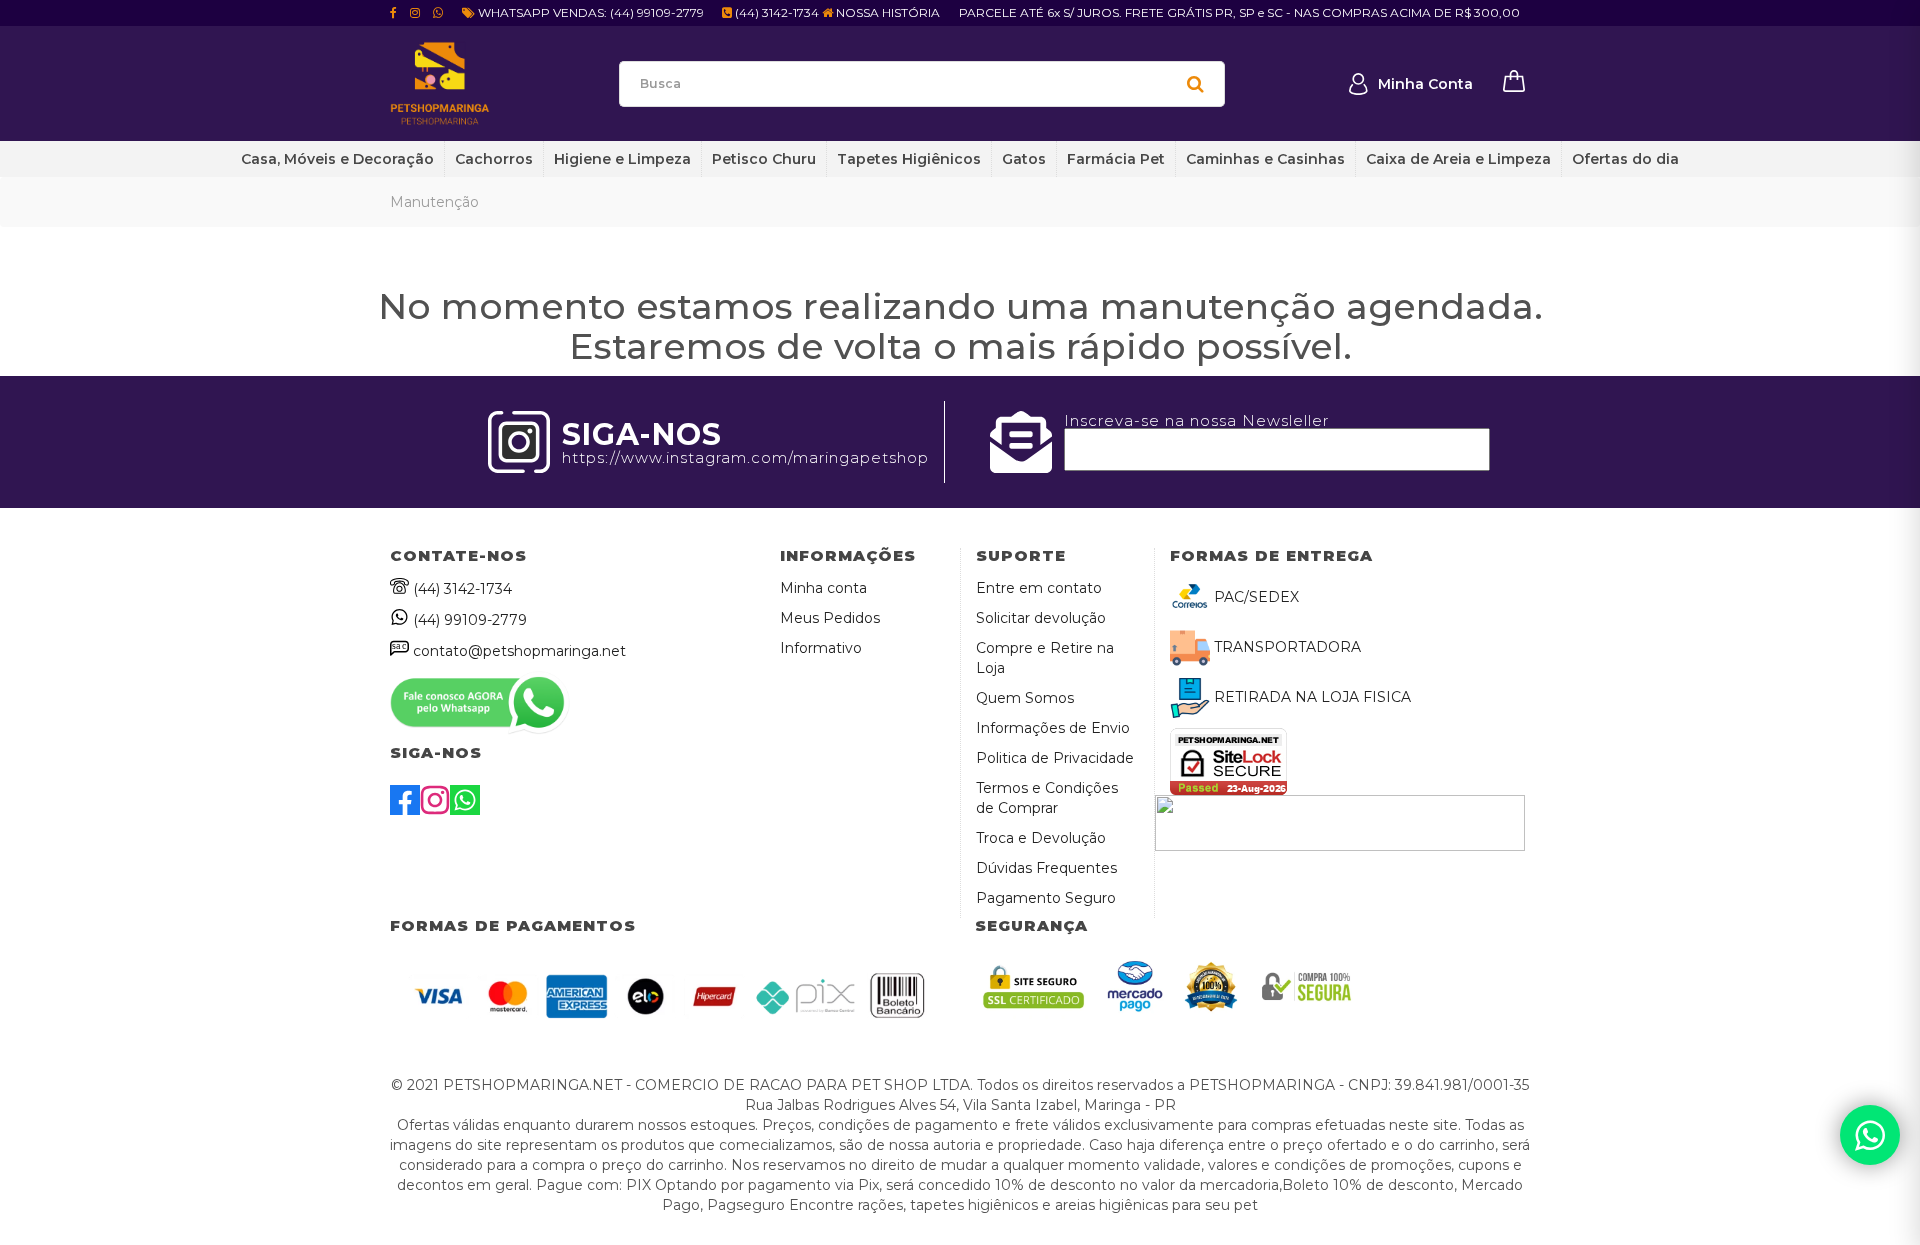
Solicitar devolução (1041, 618)
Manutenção (434, 202)
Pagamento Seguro (1046, 898)
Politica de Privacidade (1055, 758)
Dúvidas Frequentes (1046, 868)
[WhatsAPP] (465, 810)
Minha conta (823, 588)
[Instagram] (435, 810)
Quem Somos (1025, 698)
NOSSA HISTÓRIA (886, 12)
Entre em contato (1039, 588)
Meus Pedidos (830, 618)
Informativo (821, 648)
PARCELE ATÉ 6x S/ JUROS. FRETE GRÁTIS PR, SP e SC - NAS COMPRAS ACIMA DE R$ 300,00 (1239, 12)
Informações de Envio (1053, 728)
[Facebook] (405, 810)
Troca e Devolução (1041, 838)
